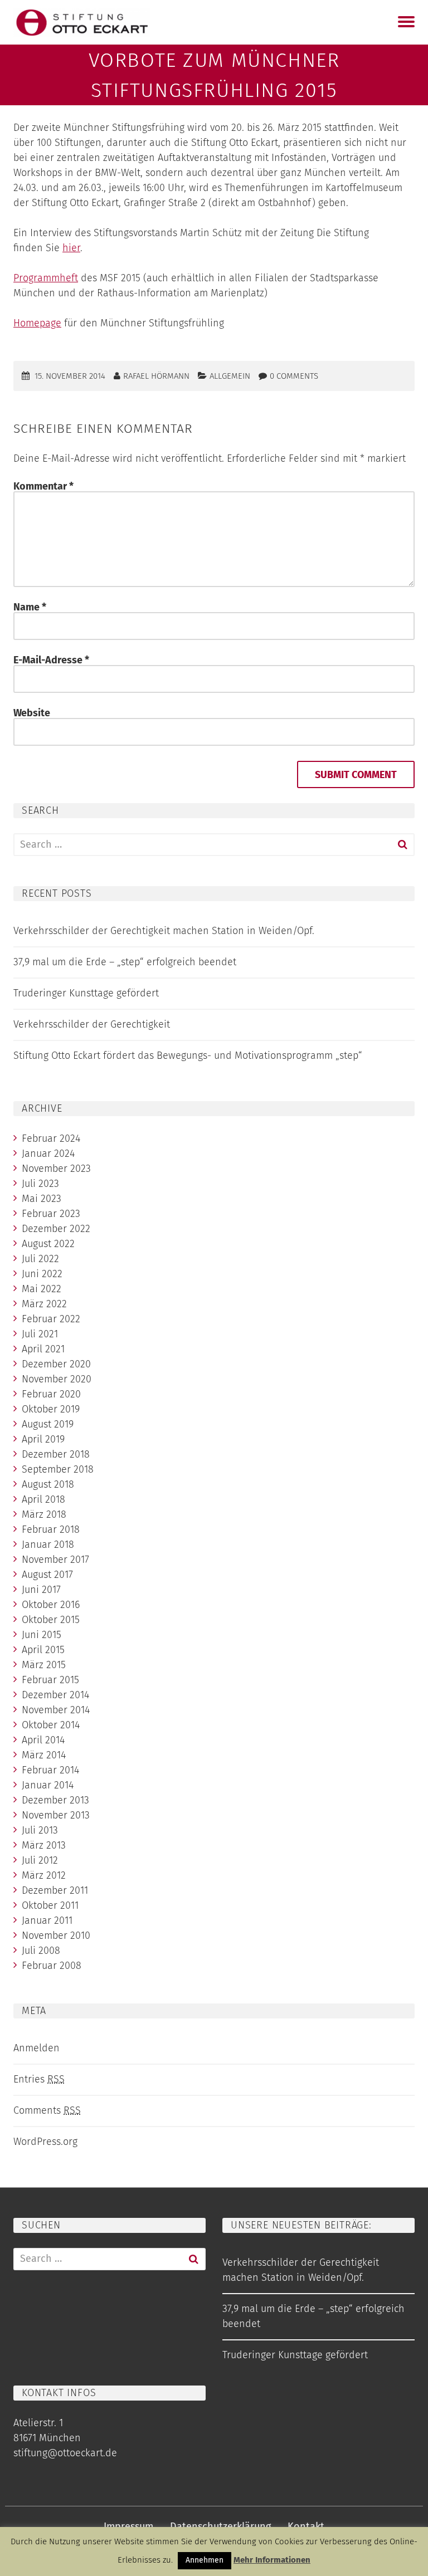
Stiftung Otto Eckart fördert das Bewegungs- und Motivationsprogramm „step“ (188, 1055)
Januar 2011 (47, 1920)
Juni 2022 (42, 1274)
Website (32, 713)
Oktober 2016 (51, 1605)
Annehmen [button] (205, 2560)
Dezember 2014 (55, 1695)
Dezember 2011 (55, 1890)
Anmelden (37, 2048)
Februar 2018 (51, 1529)
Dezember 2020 (56, 1364)
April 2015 (43, 1650)
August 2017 (47, 1575)
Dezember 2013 (55, 1800)
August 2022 (48, 1244)
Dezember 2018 (56, 1454)
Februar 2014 (50, 1770)
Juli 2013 (40, 1830)
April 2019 (43, 1439)
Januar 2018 (48, 1544)
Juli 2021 (40, 1334)
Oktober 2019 (51, 1409)
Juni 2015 (42, 1635)
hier (71, 248)
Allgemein (230, 376)
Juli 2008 (41, 1951)
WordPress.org (45, 2142)
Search (402, 845)
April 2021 (43, 1349)
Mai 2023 (42, 1199)
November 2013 (56, 1815)
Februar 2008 (52, 1966)
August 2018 (48, 1484)
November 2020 (57, 1379)
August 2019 (48, 1424)
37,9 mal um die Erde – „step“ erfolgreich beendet (125, 962)
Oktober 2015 (51, 1620)
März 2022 (44, 1304)
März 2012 (44, 1875)
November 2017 (55, 1560)
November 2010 (56, 1935)
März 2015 (44, 1665)
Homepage (37, 323)
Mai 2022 (42, 1289)
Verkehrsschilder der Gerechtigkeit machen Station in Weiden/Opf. (164, 931)
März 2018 (44, 1514)
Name (30, 607)
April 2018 (43, 1499)
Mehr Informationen (272, 2560)
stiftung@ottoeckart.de (65, 2453)
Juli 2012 (40, 1860)
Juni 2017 (41, 1590)
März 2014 (44, 1755)
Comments (47, 2110)
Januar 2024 (48, 1153)
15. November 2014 (70, 376)
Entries (39, 2079)
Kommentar (43, 486)
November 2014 (56, 1710)
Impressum (128, 2526)
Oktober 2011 (50, 1905)
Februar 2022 (51, 1319)
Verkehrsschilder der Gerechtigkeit (92, 1024)
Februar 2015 (50, 1680)
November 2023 (56, 1169)
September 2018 (58, 1469)
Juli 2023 (40, 1184)
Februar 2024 (51, 1138)
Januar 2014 (48, 1785)
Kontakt (306, 2526)
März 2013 (44, 1845)
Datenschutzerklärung (220, 2526)
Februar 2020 (51, 1394)
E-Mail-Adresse (51, 660)
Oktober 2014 (51, 1725)
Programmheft (46, 278)
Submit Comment (356, 775)
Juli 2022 (40, 1259)
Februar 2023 (51, 1214)
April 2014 (43, 1740)
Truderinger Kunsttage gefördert (86, 993)
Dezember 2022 (56, 1229)
